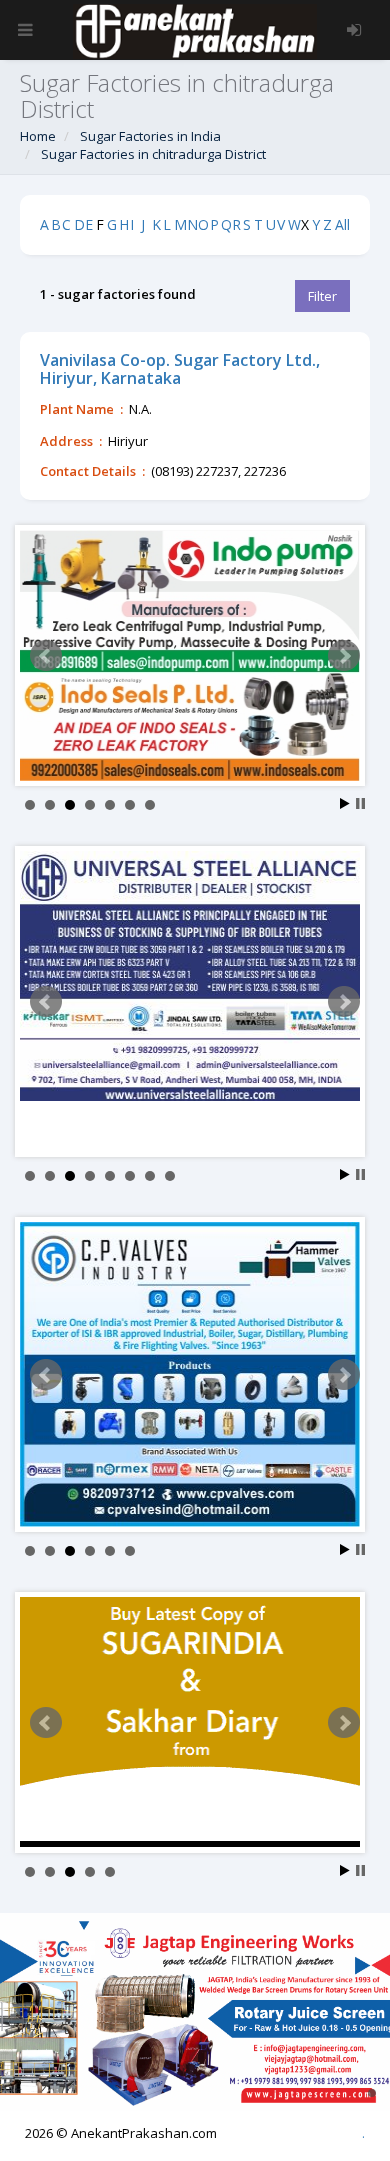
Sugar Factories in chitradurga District (153, 154)
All (342, 224)
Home (38, 136)
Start (345, 803)
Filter (322, 296)
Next (344, 656)
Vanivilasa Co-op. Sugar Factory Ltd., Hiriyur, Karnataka (180, 369)
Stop (360, 803)
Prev (46, 656)
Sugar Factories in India (150, 136)
